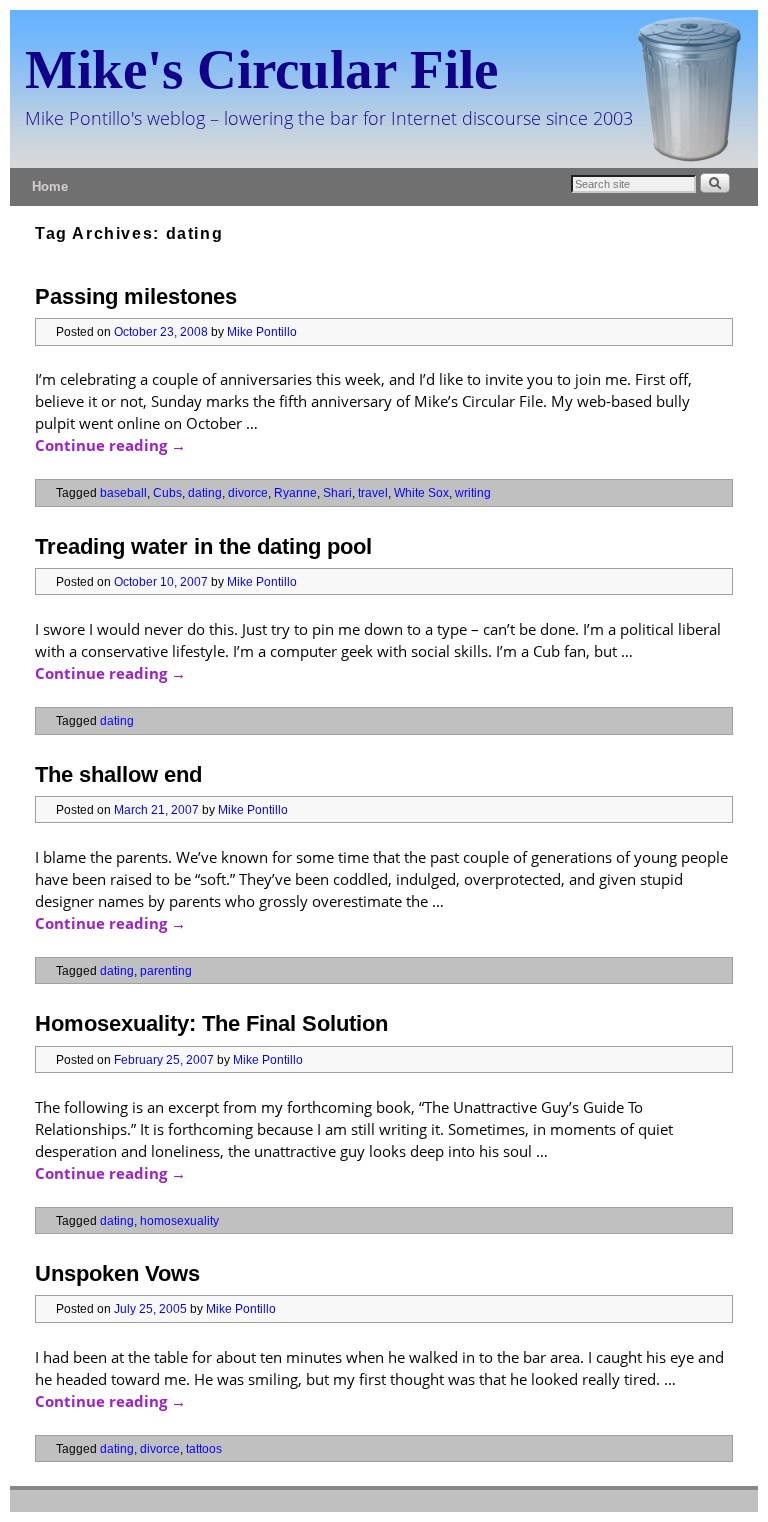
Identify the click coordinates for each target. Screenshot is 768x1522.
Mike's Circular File (261, 69)
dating (205, 492)
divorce (248, 492)
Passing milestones (136, 296)
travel (373, 492)
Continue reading (110, 445)
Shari (337, 492)
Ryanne (295, 492)
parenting (166, 970)
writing (473, 492)
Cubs (167, 492)
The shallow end (118, 774)
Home (50, 186)
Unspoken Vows (117, 1273)
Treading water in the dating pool (203, 546)
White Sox (421, 492)
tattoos (204, 1448)
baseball (123, 492)
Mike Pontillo (262, 331)
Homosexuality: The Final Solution (211, 1023)
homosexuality (179, 1220)
